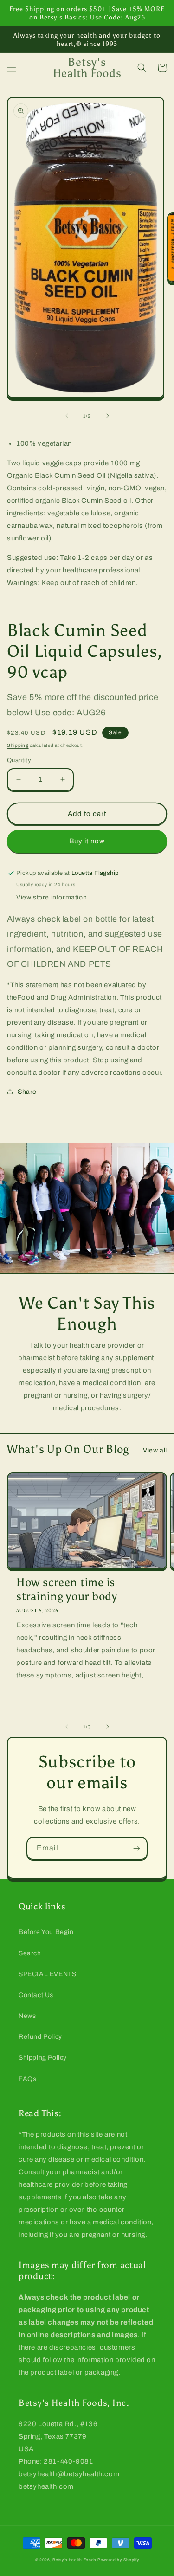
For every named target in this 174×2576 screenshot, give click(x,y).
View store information (52, 897)
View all (155, 1450)
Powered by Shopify (118, 2560)
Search (30, 1953)
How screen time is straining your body (67, 1589)
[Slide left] (67, 416)
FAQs (27, 2079)
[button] (12, 68)
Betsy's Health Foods (74, 2560)
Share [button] (27, 1092)
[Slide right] (108, 416)
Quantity (19, 760)
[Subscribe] (136, 1848)
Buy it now (87, 841)
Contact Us (36, 1995)
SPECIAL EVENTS (47, 1974)
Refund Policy (40, 2037)
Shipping (18, 745)
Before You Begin (46, 1932)
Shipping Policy (43, 2058)
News (27, 2016)
